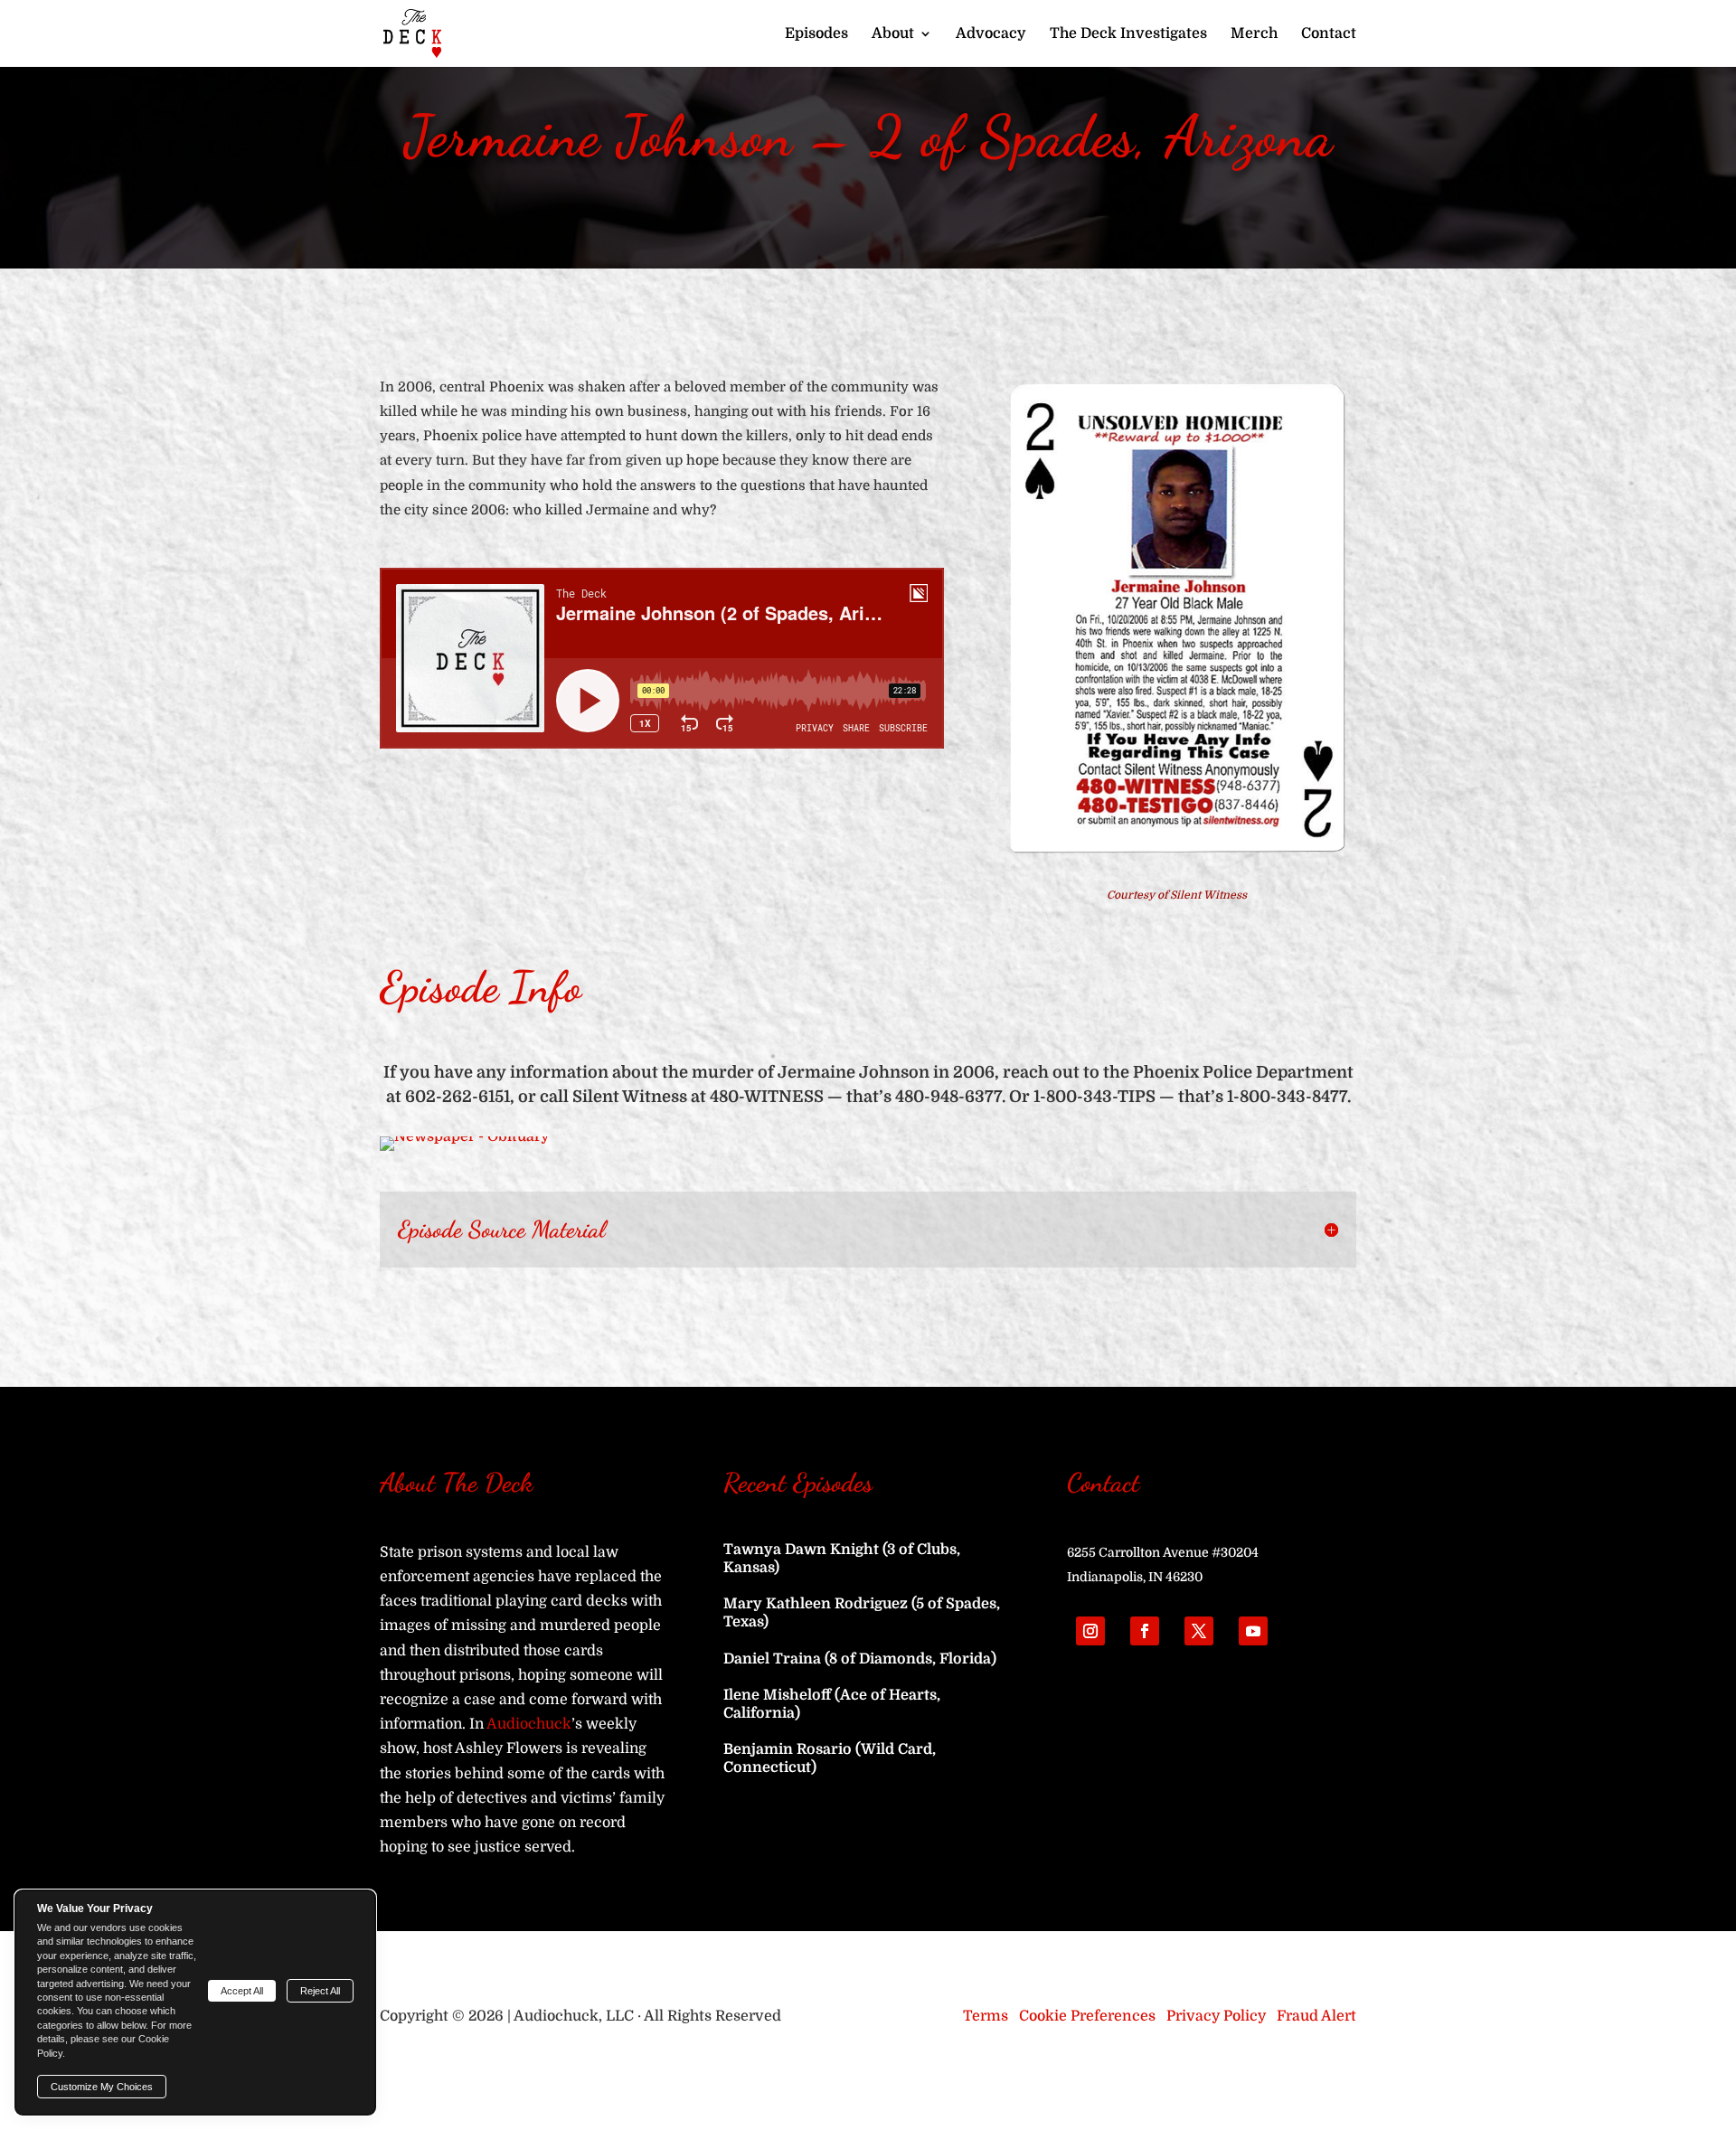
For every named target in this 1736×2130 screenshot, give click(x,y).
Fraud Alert (1316, 2016)
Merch (1254, 34)
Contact (1329, 34)
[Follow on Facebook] (1145, 1631)
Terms (986, 2016)
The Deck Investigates (1128, 34)
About (893, 34)
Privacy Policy (1216, 2016)
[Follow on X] (1199, 1631)
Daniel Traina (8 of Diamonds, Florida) (860, 1659)
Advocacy (991, 34)
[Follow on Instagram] (1090, 1631)
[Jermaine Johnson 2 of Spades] (1177, 857)
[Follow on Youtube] (1253, 1631)
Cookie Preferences (1087, 2016)
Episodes (816, 34)
